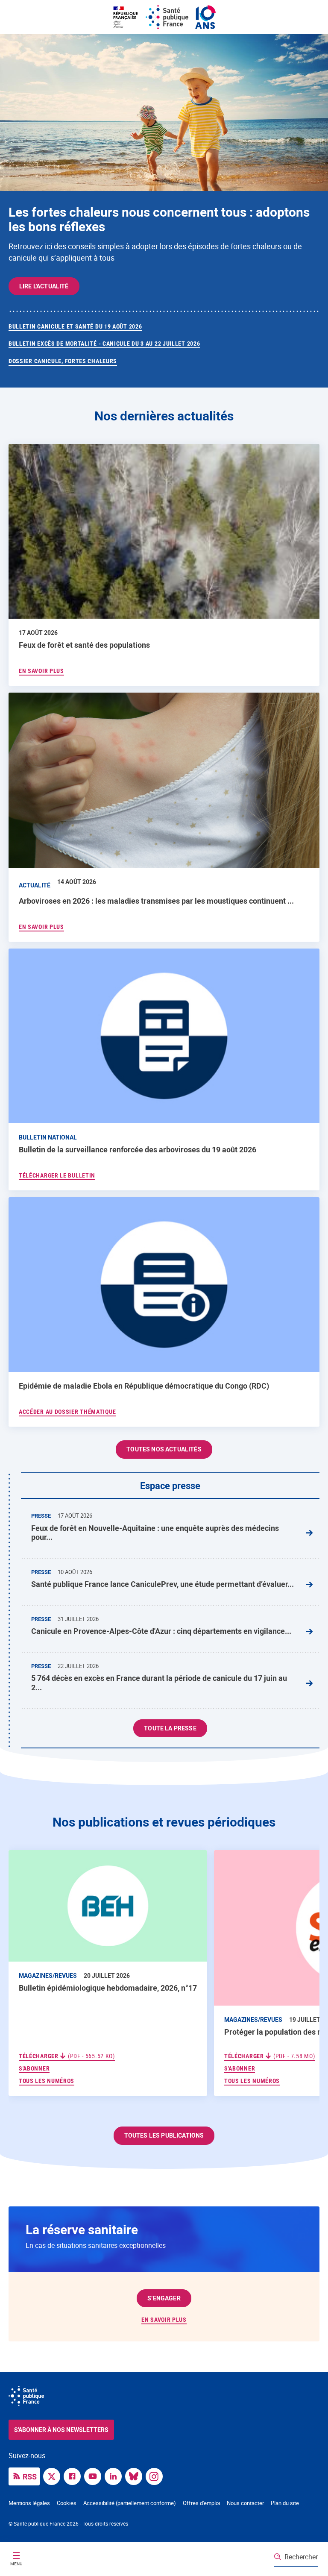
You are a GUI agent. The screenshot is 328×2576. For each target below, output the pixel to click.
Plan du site (285, 2503)
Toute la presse (170, 1728)
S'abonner (34, 2068)
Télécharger (67, 2056)
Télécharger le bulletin (57, 1175)
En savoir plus (164, 2320)
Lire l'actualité (44, 286)
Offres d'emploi (201, 2503)
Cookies (67, 2503)
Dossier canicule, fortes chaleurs (63, 361)
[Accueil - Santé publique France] (164, 17)
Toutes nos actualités (164, 1449)
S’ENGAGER (164, 2298)
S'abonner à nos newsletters (61, 2430)
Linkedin (115, 2476)
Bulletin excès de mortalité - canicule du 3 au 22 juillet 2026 (104, 344)
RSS (30, 2476)
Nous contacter (245, 2503)
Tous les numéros (47, 2081)
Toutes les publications (164, 2135)
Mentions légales (29, 2503)
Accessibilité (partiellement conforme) (130, 2503)
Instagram (156, 2476)
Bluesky (136, 2476)
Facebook (74, 2476)
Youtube (95, 2476)
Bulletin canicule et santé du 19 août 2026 (75, 326)
